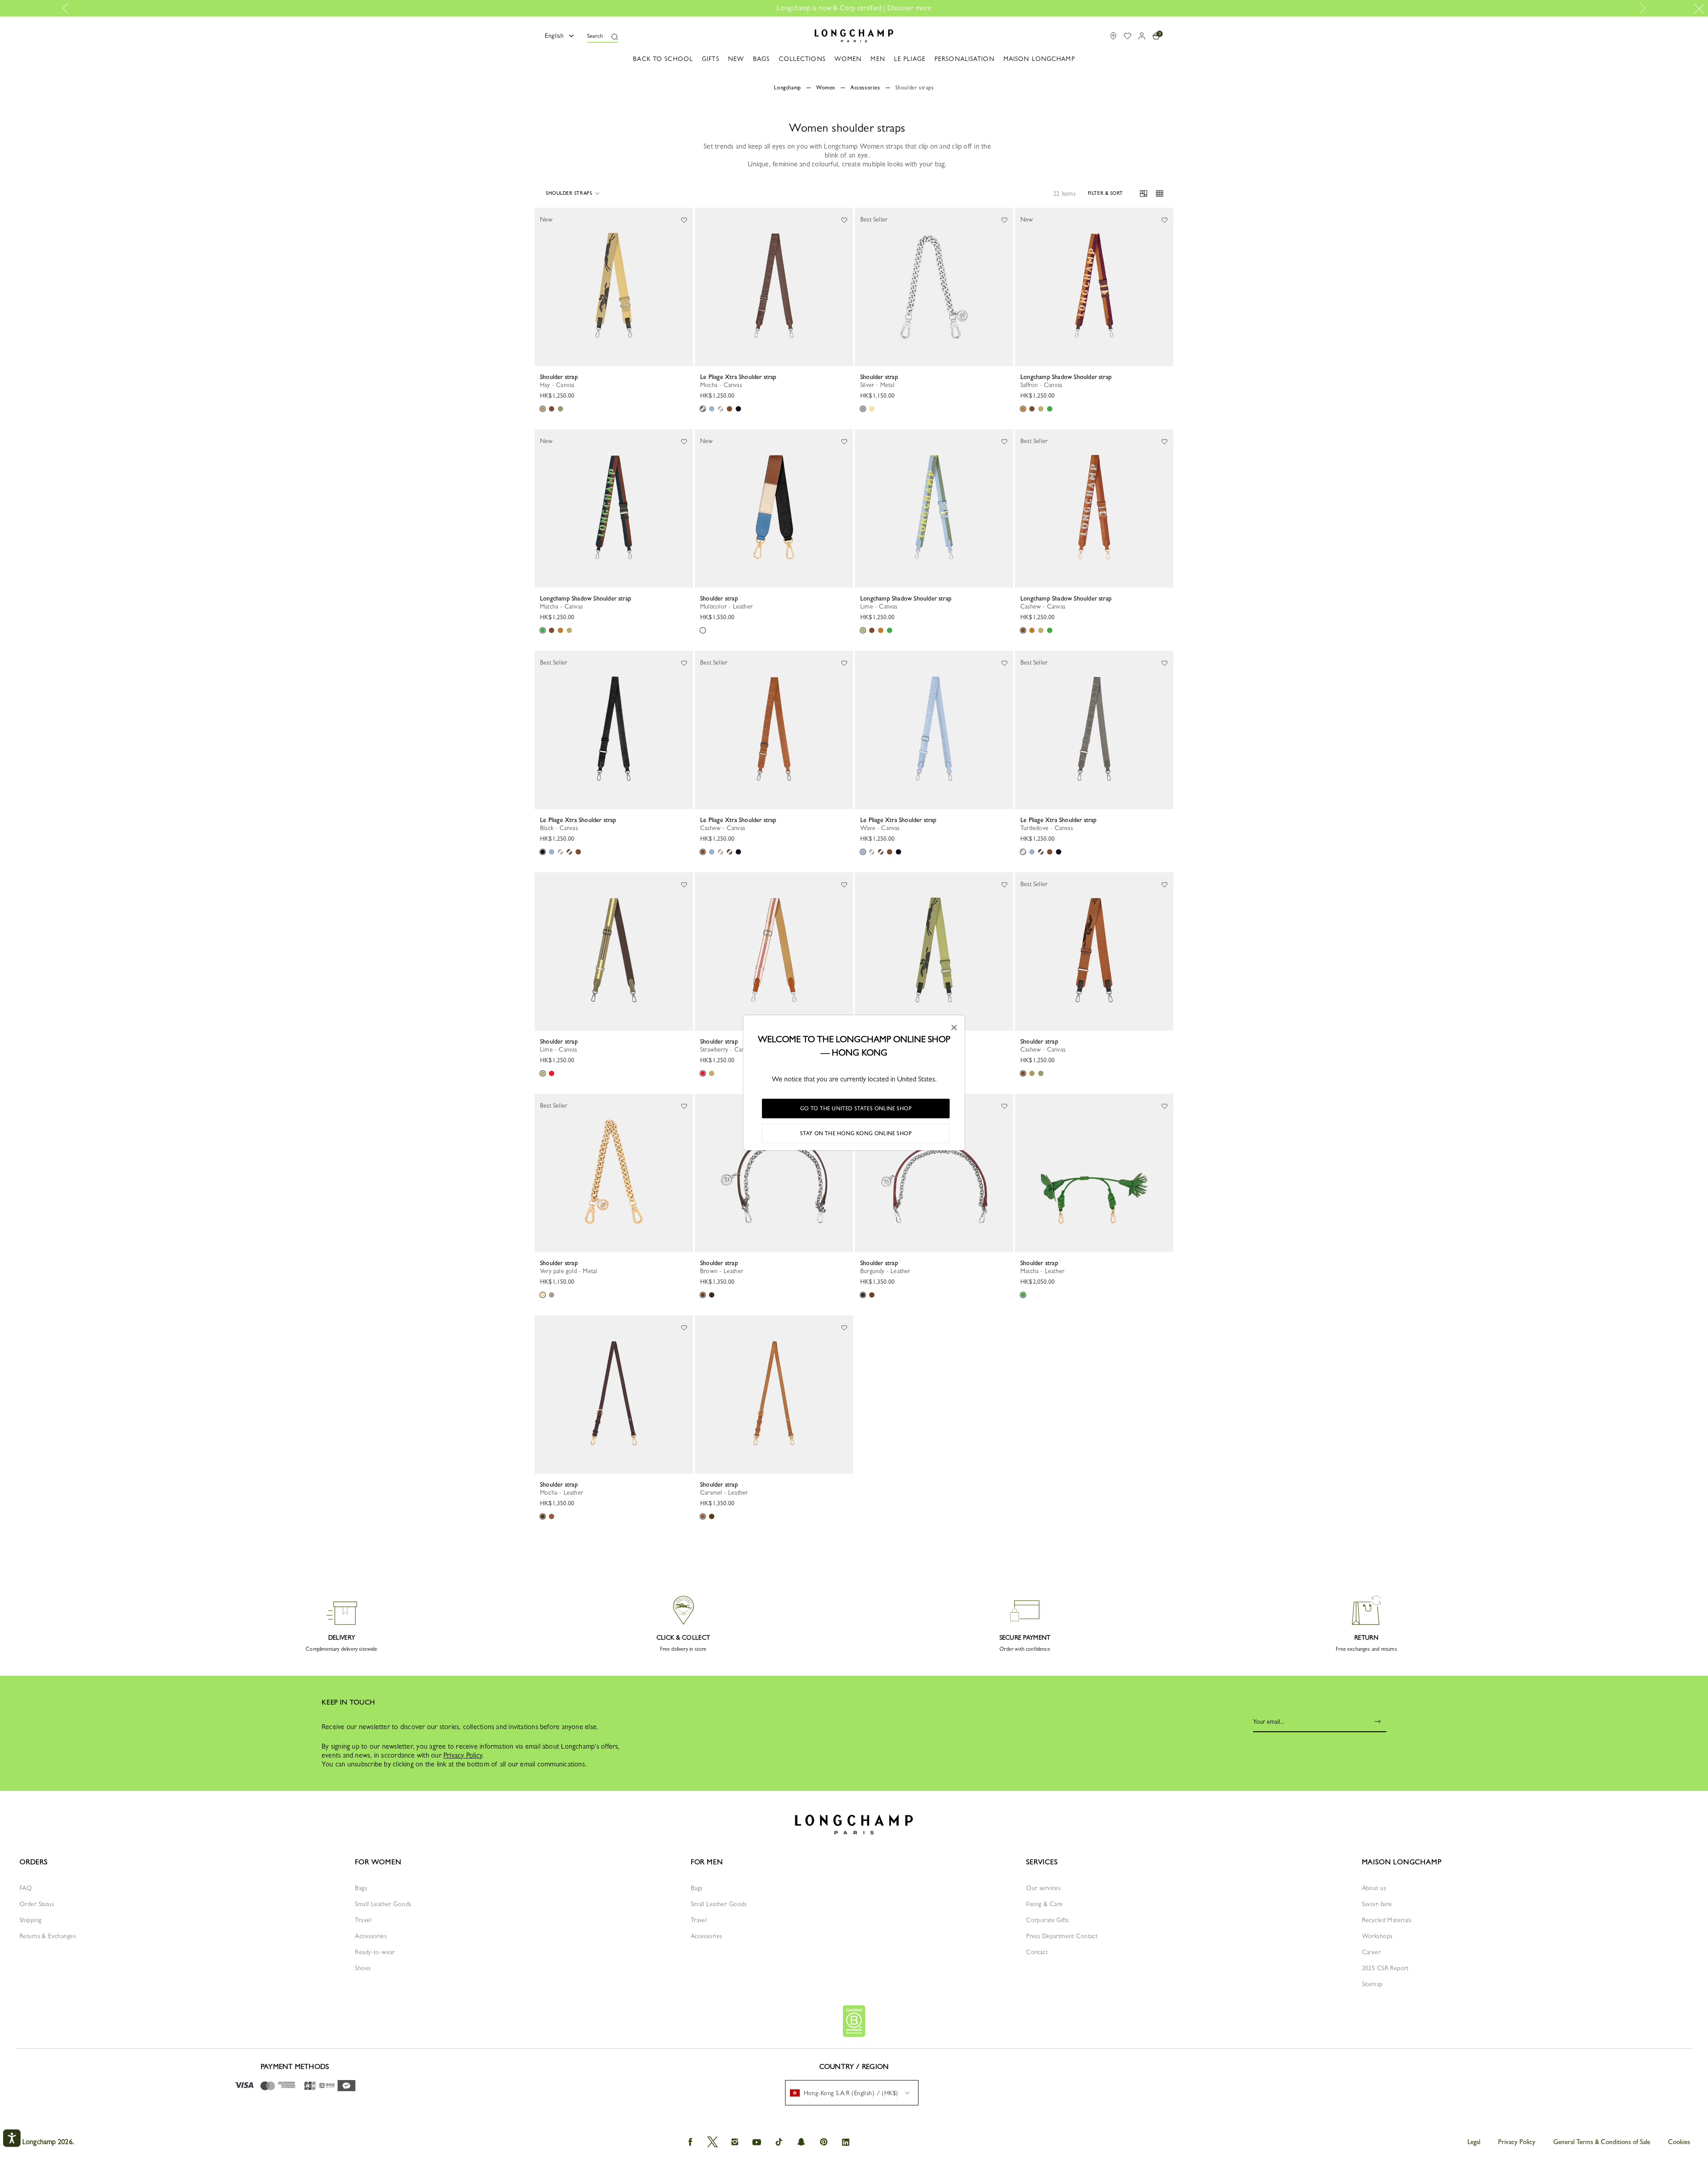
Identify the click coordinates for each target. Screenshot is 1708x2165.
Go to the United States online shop (856, 1109)
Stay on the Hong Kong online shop (856, 1133)
